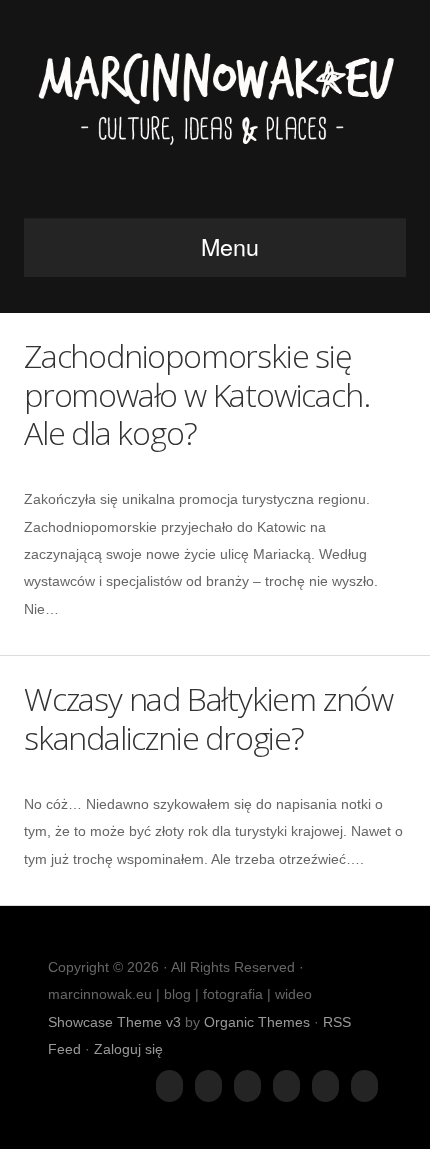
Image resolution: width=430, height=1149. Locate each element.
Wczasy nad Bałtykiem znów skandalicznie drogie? (208, 717)
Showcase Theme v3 (114, 1022)
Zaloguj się (128, 1049)
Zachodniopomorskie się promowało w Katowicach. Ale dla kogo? (196, 394)
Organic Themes (257, 1022)
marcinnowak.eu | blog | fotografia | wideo (215, 115)
